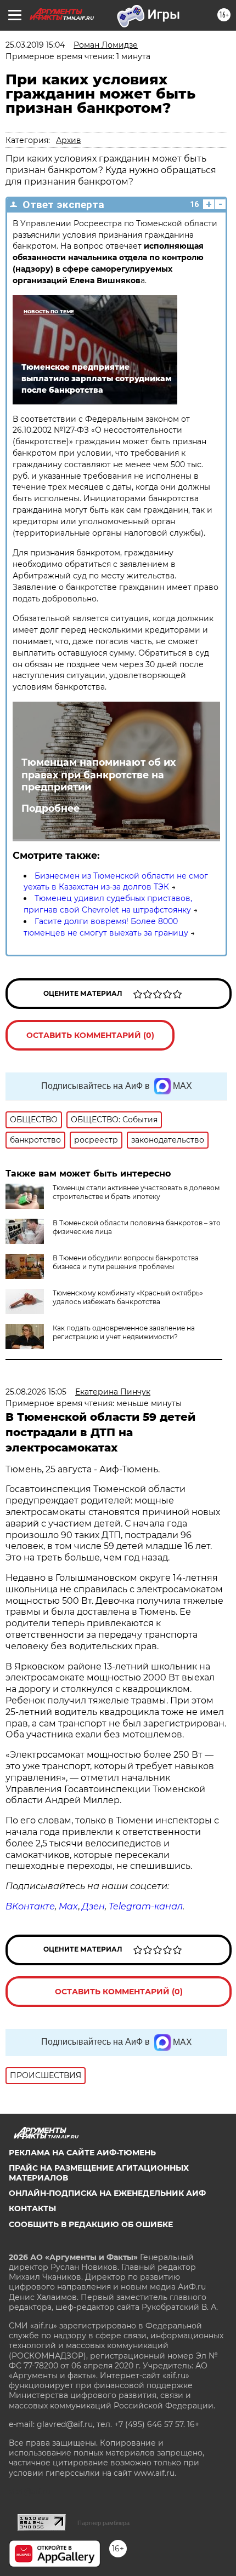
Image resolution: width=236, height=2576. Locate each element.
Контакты (32, 2208)
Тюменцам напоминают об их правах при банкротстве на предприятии (99, 775)
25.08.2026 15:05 (36, 1392)
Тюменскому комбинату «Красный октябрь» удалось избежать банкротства (128, 1297)
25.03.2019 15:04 (35, 45)
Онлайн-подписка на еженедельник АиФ (107, 2193)
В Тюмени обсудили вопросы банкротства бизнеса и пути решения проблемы (126, 1262)
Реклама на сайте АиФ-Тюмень (82, 2153)
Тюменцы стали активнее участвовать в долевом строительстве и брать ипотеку (136, 1192)
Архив (69, 140)
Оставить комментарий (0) (90, 1035)
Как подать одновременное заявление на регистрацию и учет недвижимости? (124, 1332)
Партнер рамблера (103, 2523)
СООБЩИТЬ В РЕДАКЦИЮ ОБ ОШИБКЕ (91, 2224)
